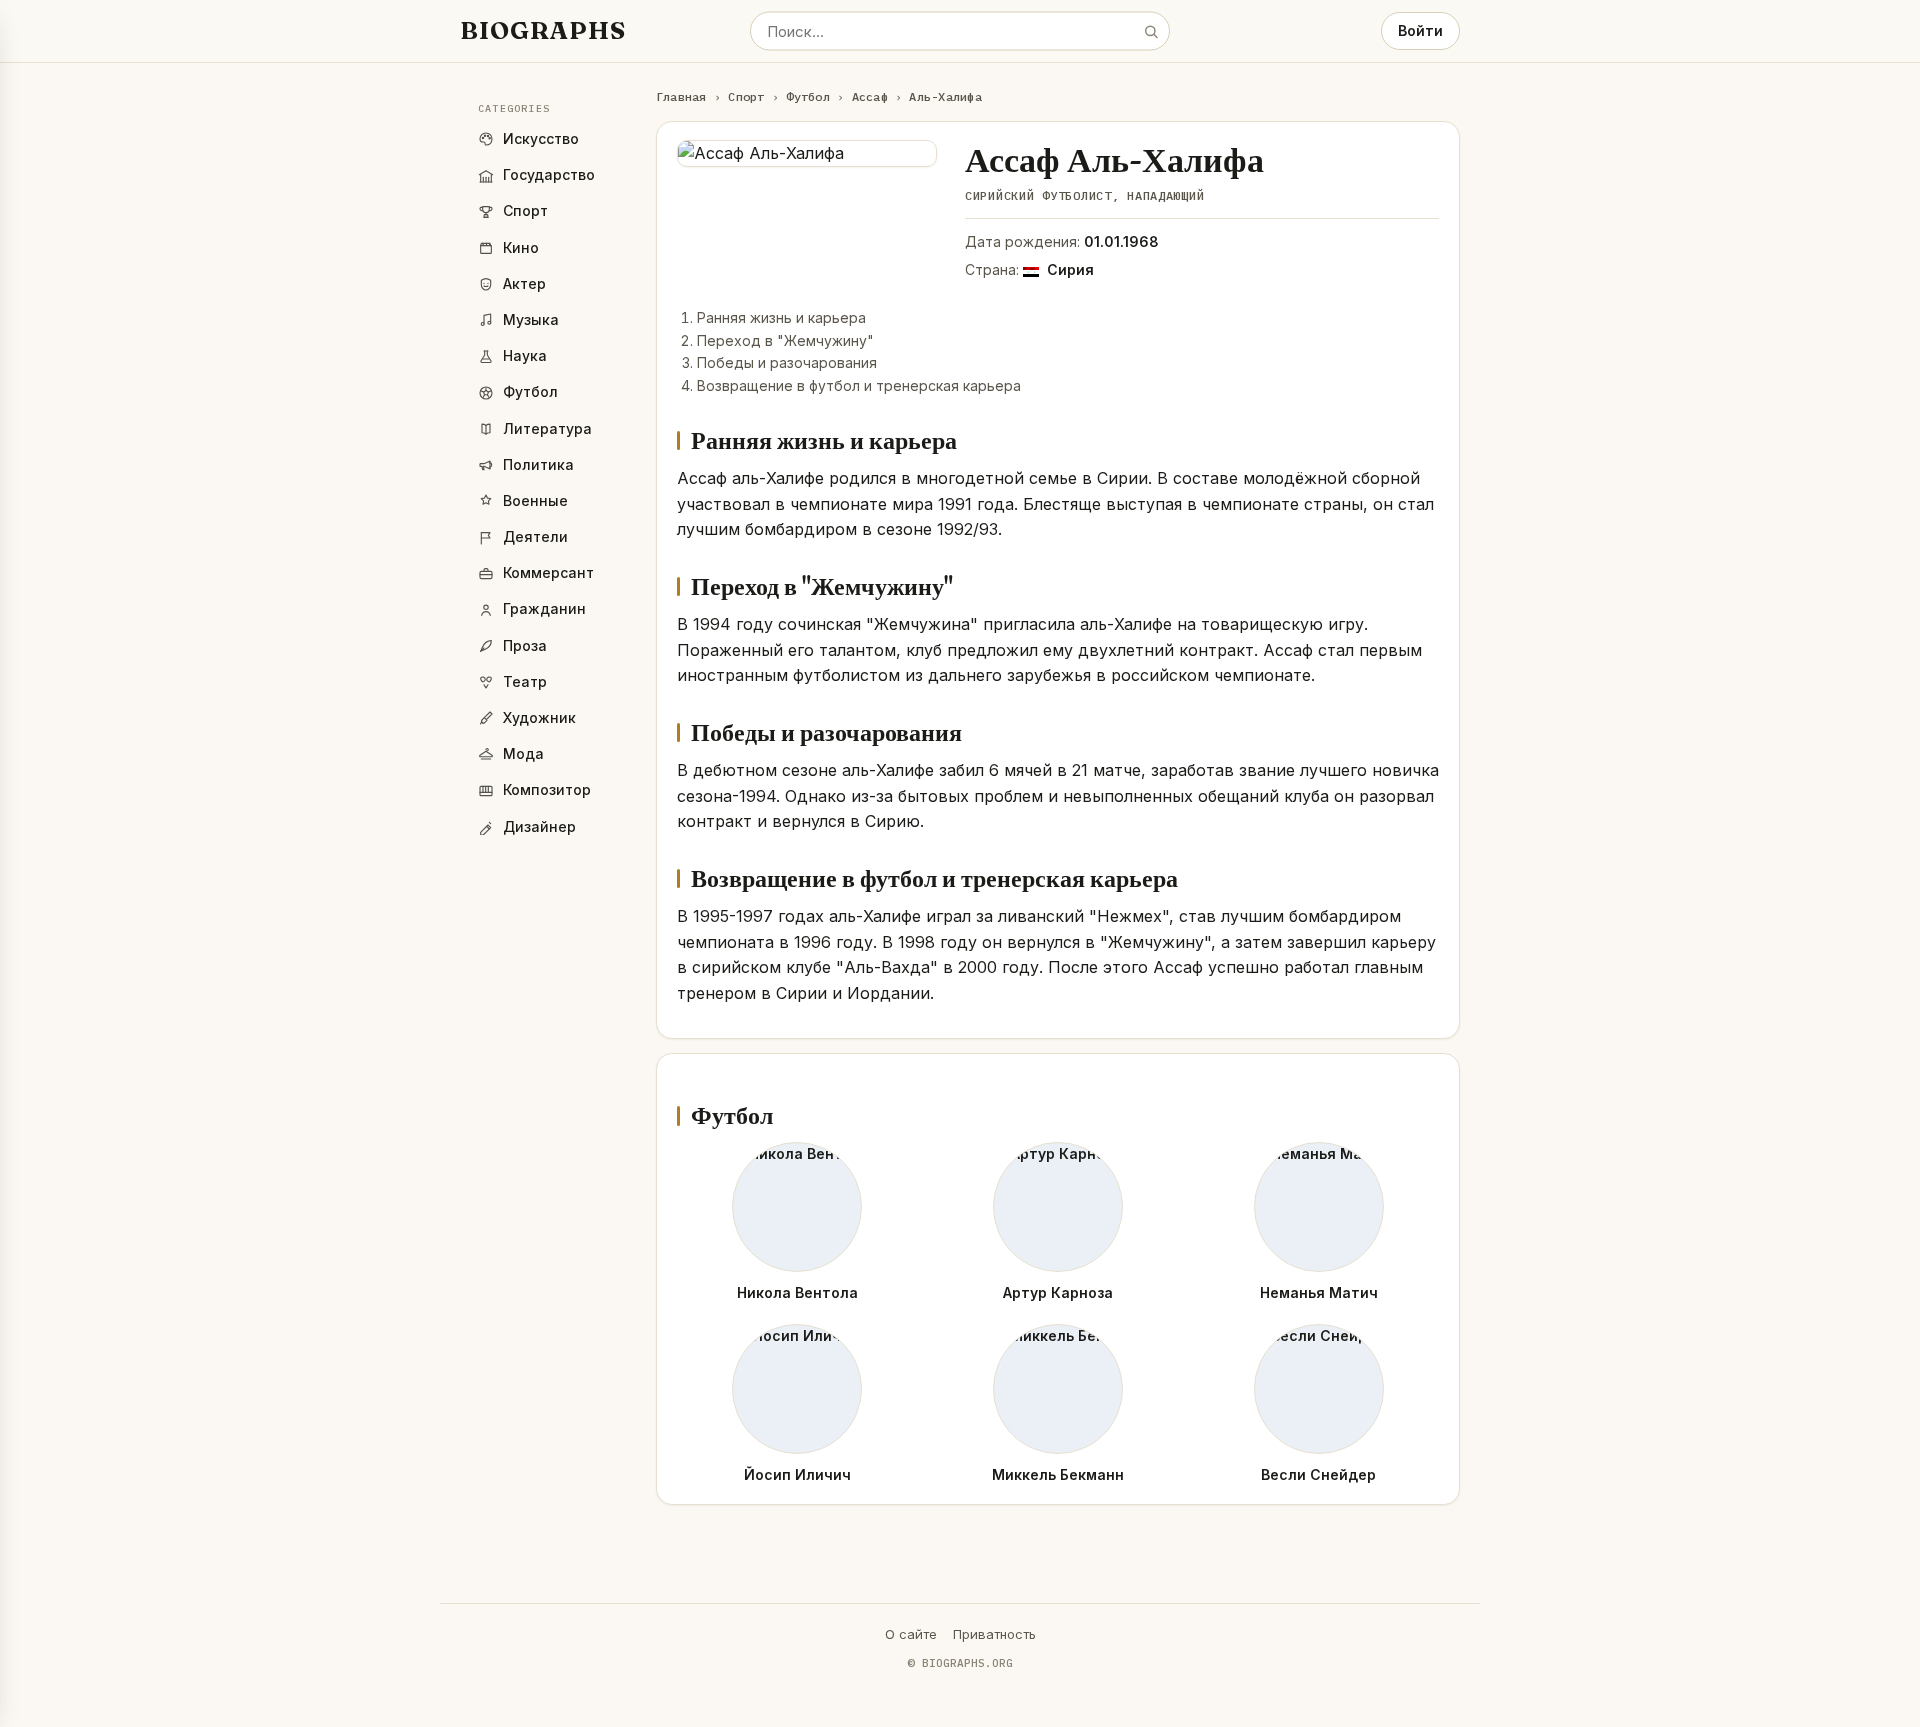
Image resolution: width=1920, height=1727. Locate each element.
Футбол (807, 96)
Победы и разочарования (787, 362)
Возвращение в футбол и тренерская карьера (859, 385)
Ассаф (870, 96)
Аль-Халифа (945, 96)
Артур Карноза (1058, 1292)
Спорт (746, 96)
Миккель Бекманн (1058, 1474)
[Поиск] (1151, 31)
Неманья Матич (1319, 1292)
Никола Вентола (797, 1292)
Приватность (994, 1634)
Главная (681, 96)
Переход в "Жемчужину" (785, 340)
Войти (1420, 30)
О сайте (911, 1634)
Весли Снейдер (1318, 1474)
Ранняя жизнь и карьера (781, 317)
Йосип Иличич (797, 1474)
